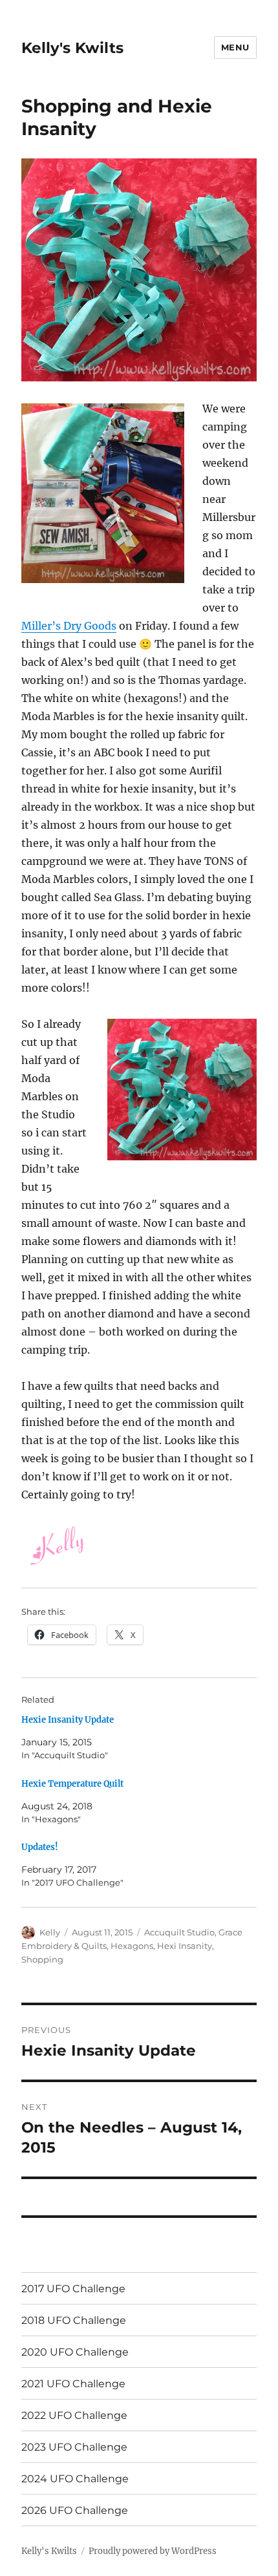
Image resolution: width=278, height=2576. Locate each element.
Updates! (40, 1847)
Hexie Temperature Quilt (72, 1784)
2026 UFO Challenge (75, 2510)
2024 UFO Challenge (75, 2479)
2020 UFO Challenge (75, 2352)
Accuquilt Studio (179, 1932)
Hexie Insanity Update (68, 1720)
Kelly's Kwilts (72, 48)
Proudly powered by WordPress (153, 2551)
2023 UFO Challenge (74, 2447)
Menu (235, 47)
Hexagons (132, 1946)
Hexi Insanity (185, 1946)
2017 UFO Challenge (73, 2289)
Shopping (42, 1959)
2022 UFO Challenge (74, 2415)
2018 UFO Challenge (74, 2320)
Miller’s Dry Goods (69, 626)
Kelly (50, 1932)
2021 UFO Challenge (73, 2384)
